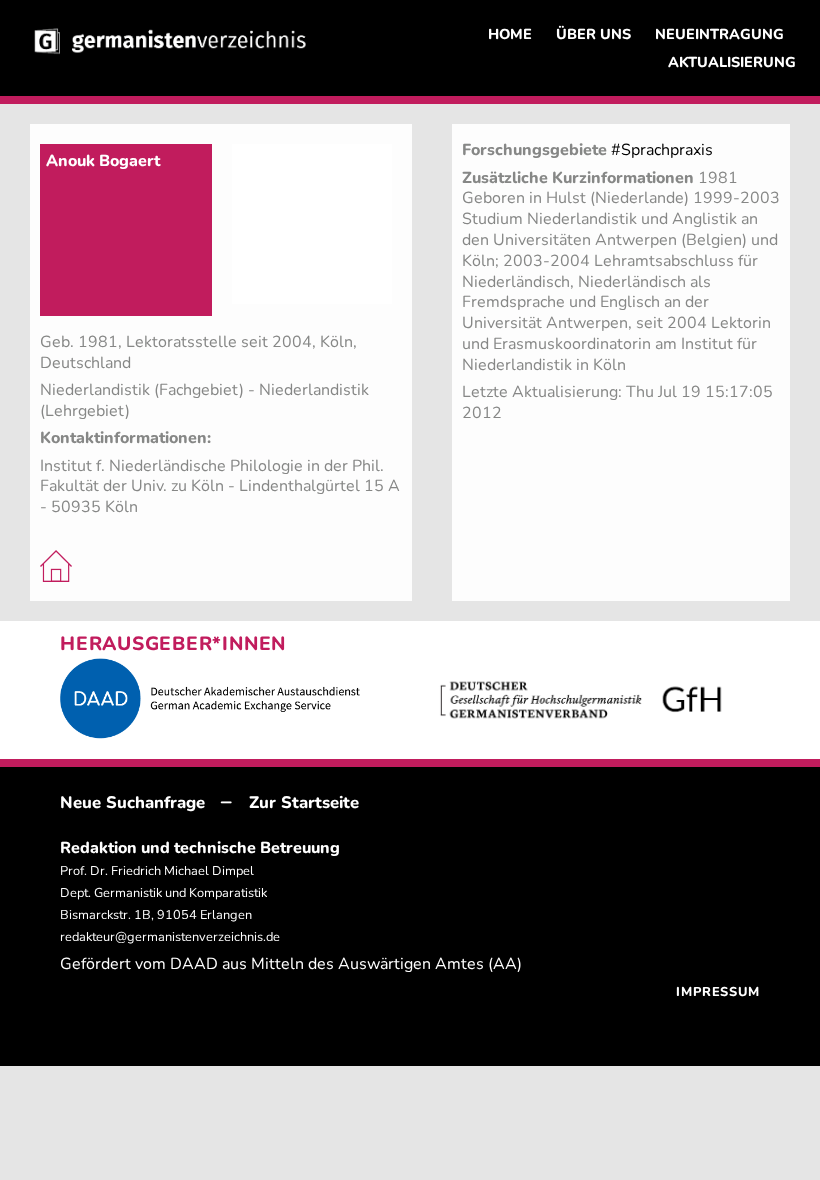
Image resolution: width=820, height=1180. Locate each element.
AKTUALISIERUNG (732, 62)
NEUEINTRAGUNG (719, 34)
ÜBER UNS (593, 34)
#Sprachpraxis (662, 150)
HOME (510, 34)
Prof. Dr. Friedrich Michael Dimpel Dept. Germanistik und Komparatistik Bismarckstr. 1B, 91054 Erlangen (163, 893)
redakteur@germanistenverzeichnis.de (170, 937)
